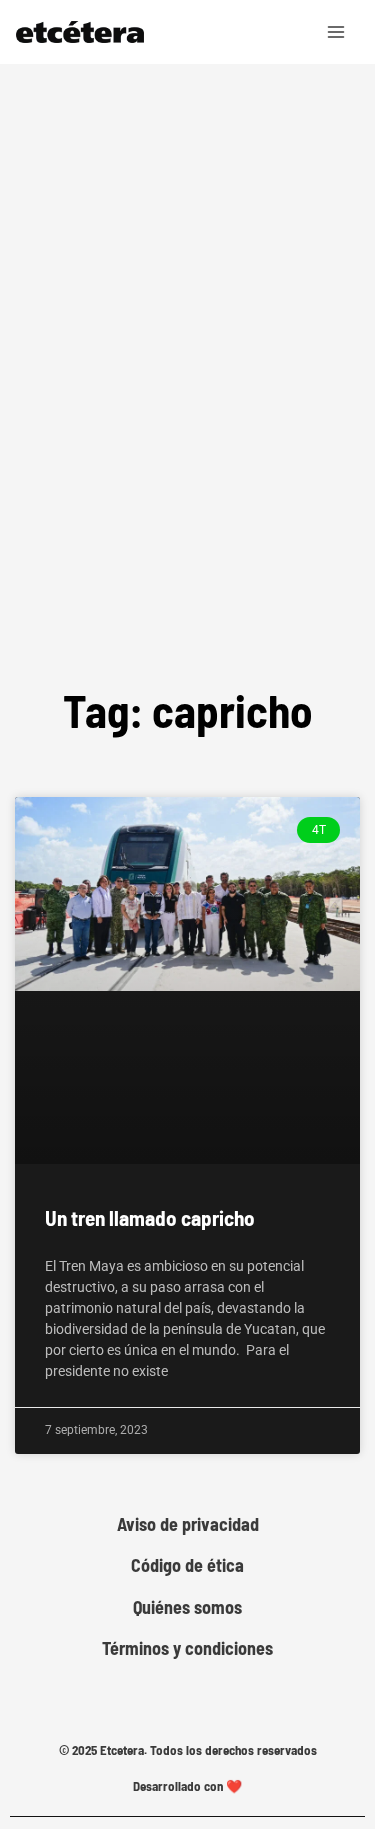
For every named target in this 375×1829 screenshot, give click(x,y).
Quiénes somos (187, 1607)
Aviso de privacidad (188, 1524)
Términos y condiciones (187, 1648)
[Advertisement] (187, 431)
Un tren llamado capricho (150, 1217)
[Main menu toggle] (337, 32)
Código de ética (187, 1565)
